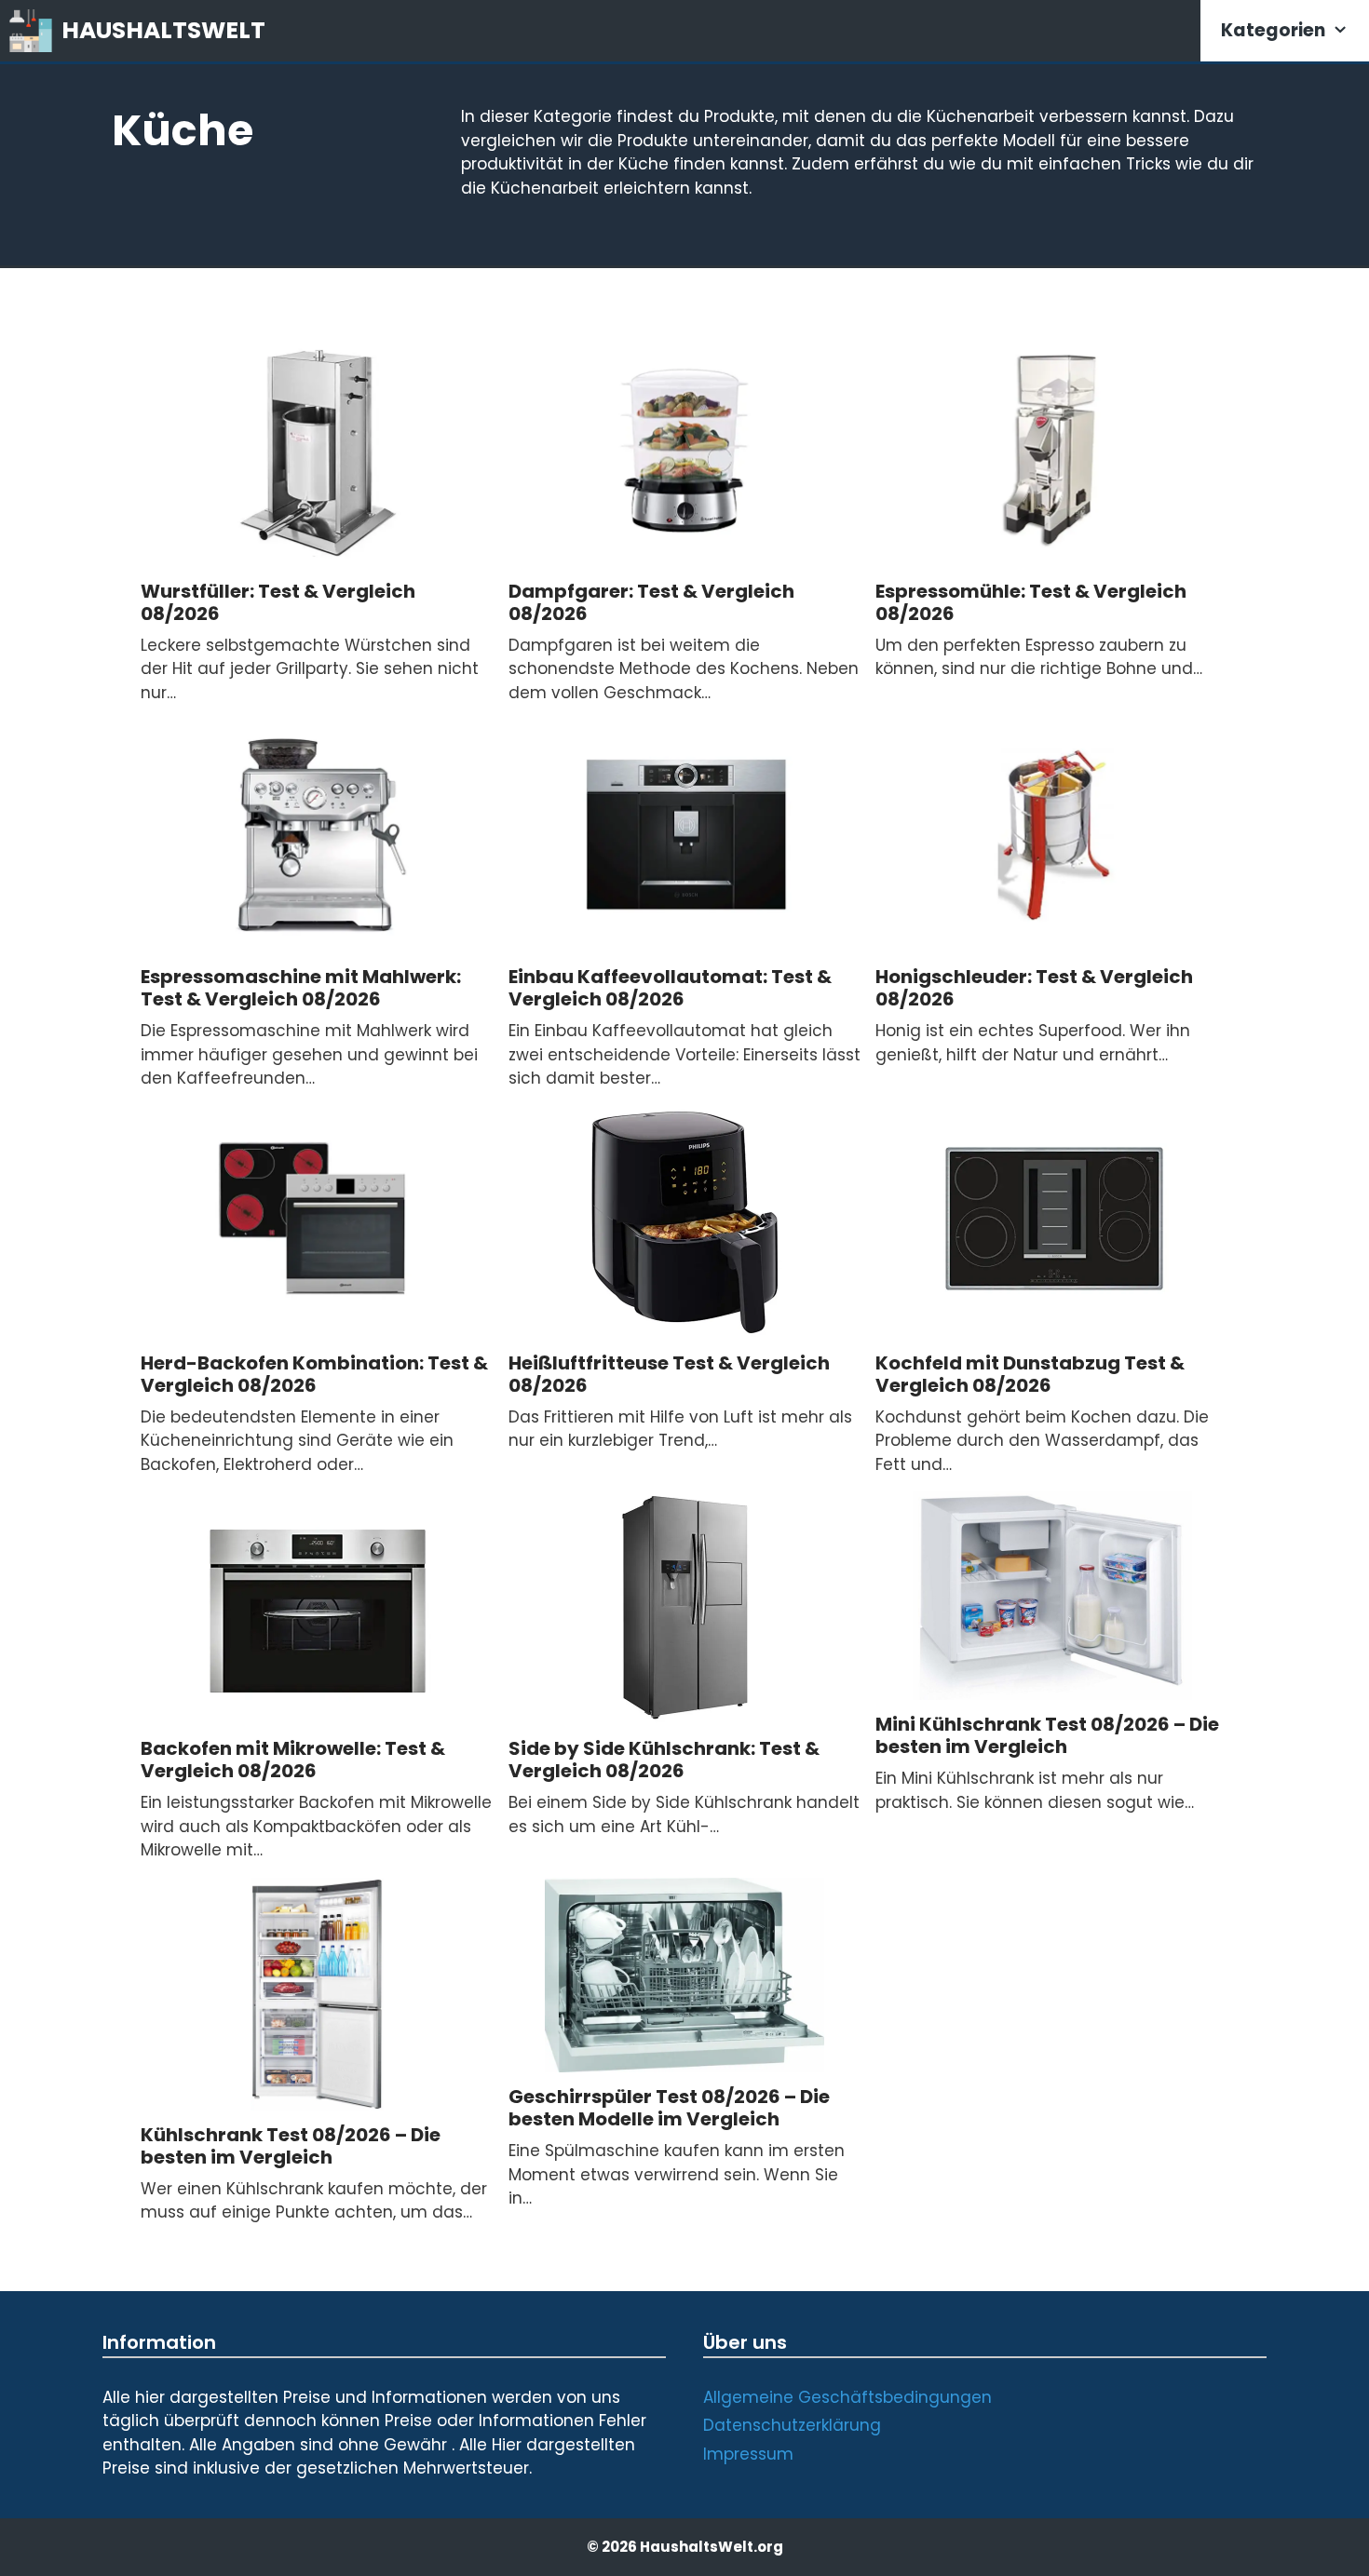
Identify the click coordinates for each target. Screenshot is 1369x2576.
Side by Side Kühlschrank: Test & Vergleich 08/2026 (664, 1760)
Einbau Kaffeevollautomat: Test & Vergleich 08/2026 (670, 988)
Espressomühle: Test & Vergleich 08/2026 (1031, 602)
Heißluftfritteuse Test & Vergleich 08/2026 (669, 1374)
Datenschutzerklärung (792, 2425)
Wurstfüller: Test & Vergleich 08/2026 (278, 602)
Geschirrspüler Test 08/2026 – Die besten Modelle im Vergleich (669, 2108)
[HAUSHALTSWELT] (35, 31)
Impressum (748, 2454)
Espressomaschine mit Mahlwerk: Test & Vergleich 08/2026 (301, 988)
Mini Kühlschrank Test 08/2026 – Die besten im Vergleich (1047, 1735)
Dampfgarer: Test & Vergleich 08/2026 (651, 602)
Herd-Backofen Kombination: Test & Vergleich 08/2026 (314, 1374)
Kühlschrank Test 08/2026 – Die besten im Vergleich (291, 2146)
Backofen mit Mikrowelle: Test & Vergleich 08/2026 (293, 1760)
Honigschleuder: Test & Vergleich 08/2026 (1034, 988)
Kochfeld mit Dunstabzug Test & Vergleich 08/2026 (1030, 1374)
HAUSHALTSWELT (163, 30)
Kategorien (1273, 30)
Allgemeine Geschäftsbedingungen (847, 2397)
